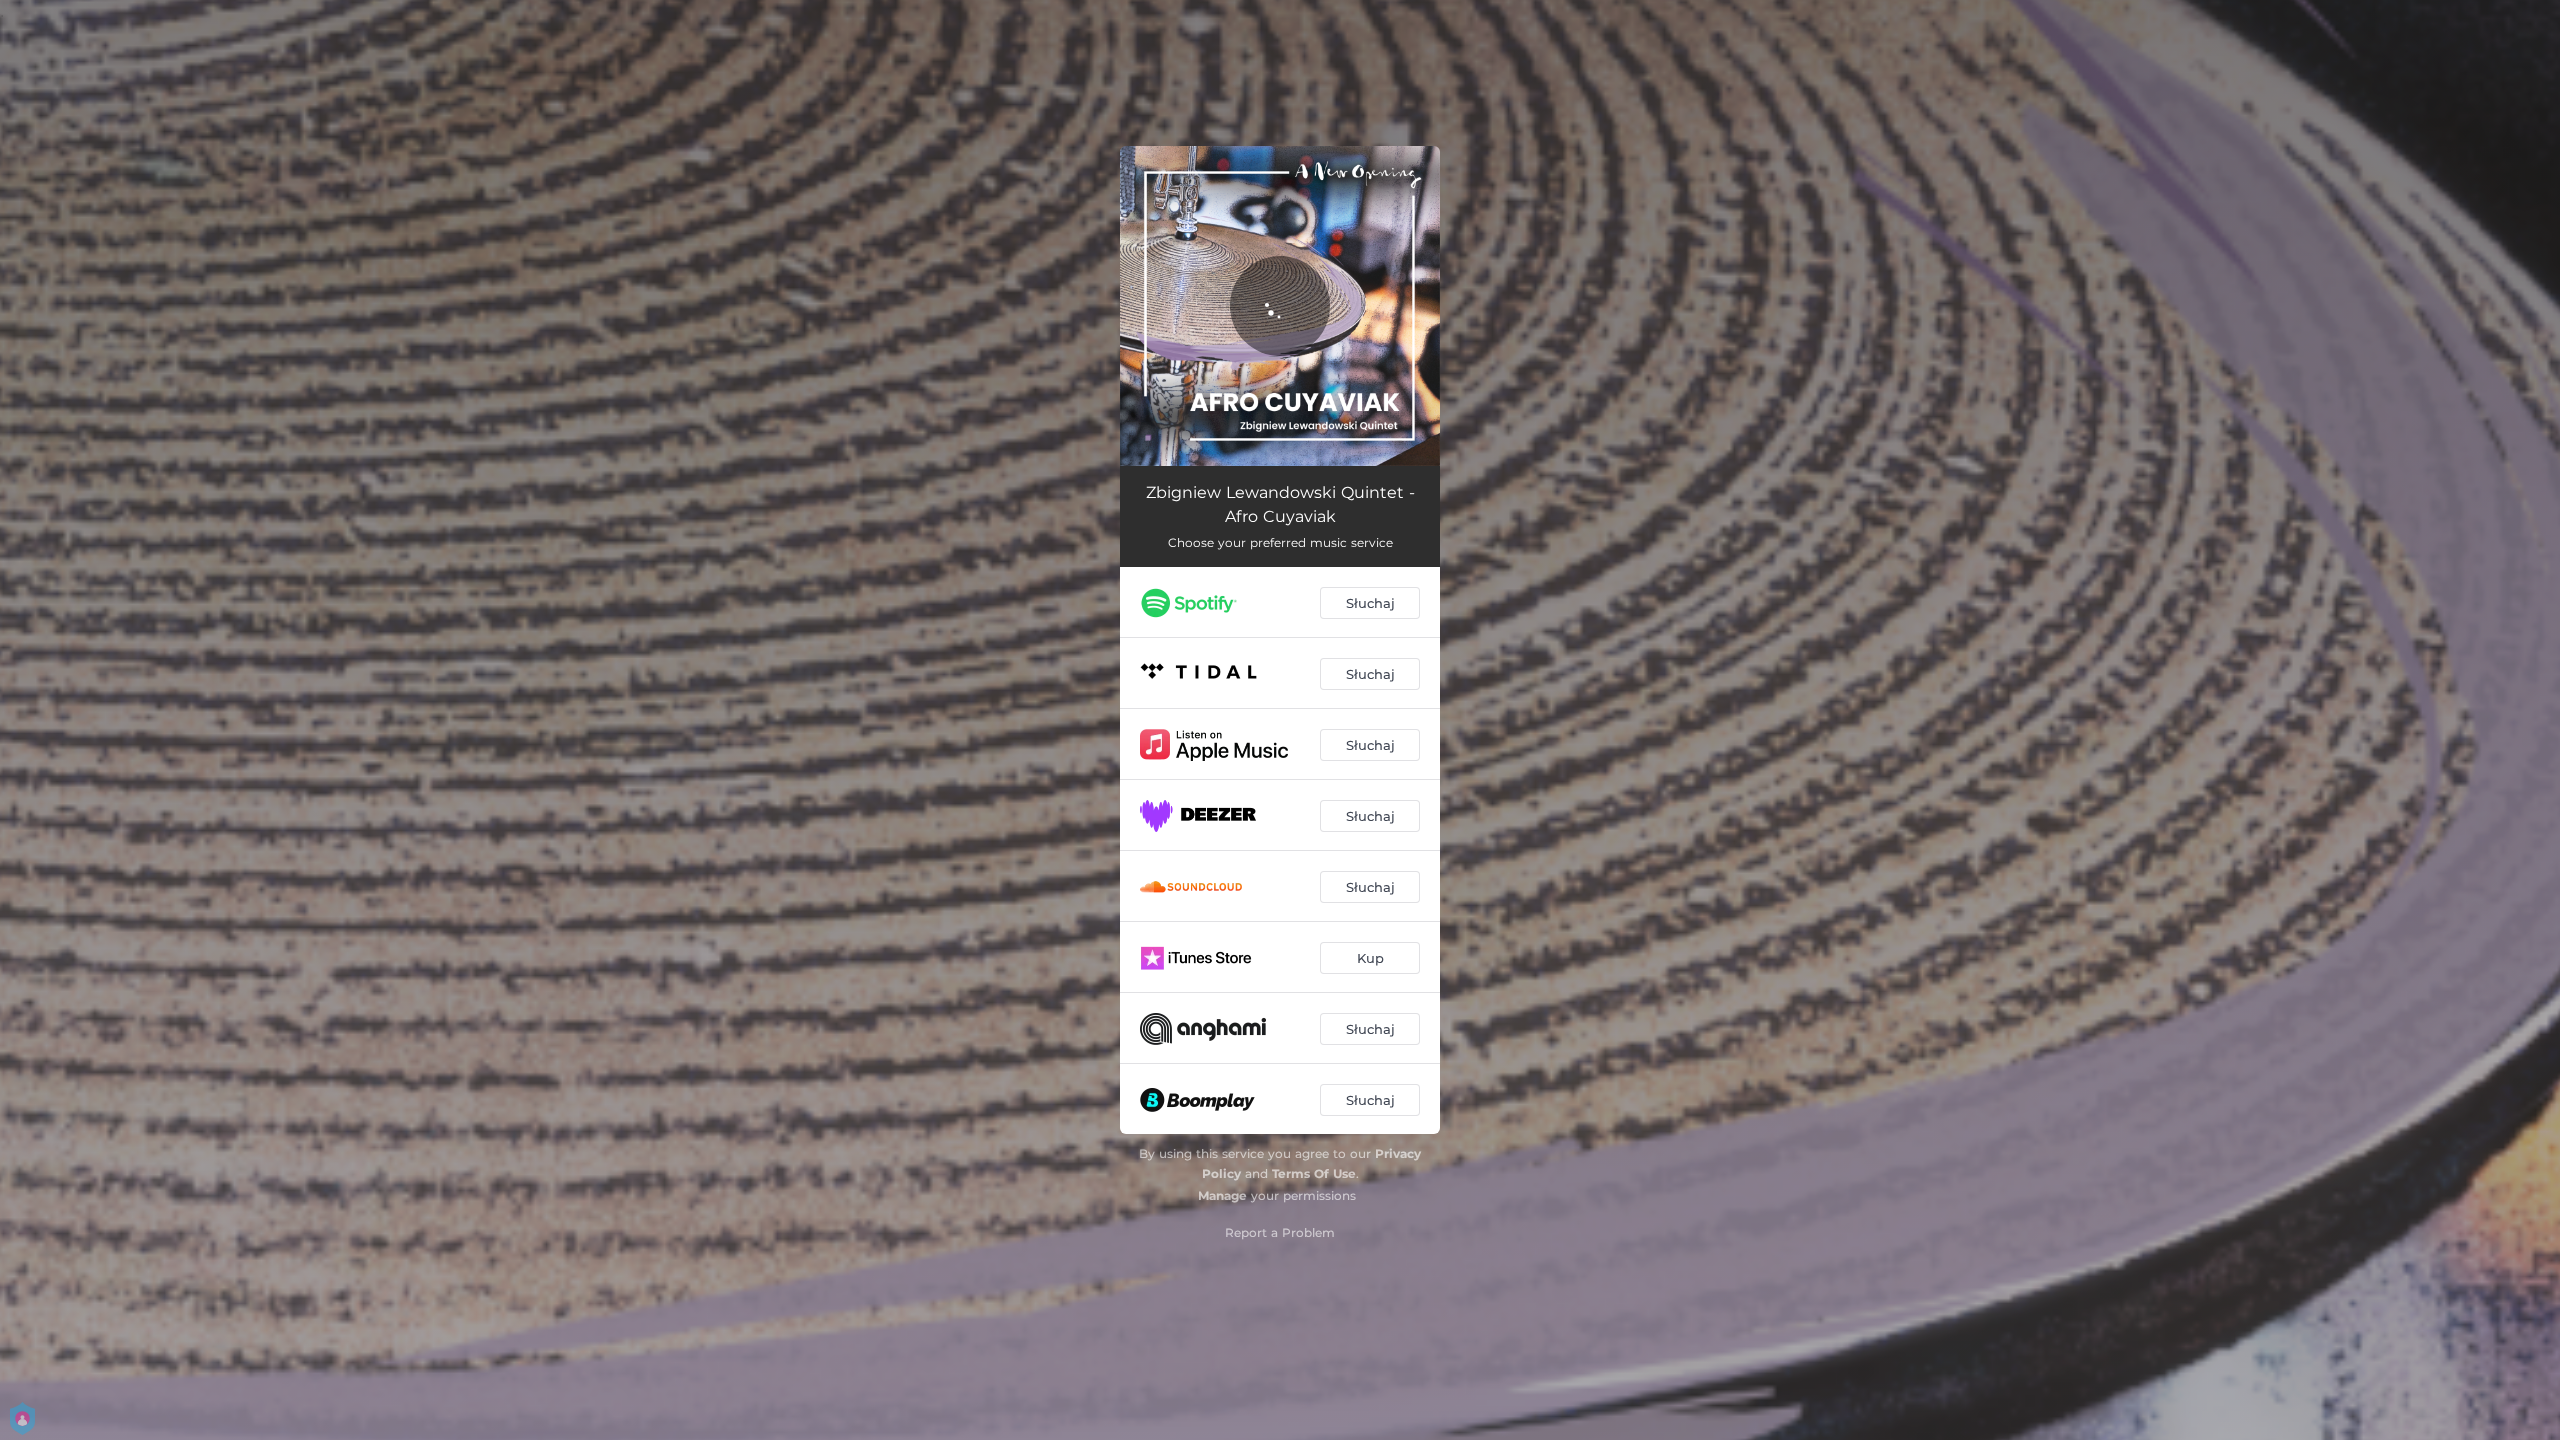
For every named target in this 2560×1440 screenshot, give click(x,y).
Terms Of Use (1314, 1173)
